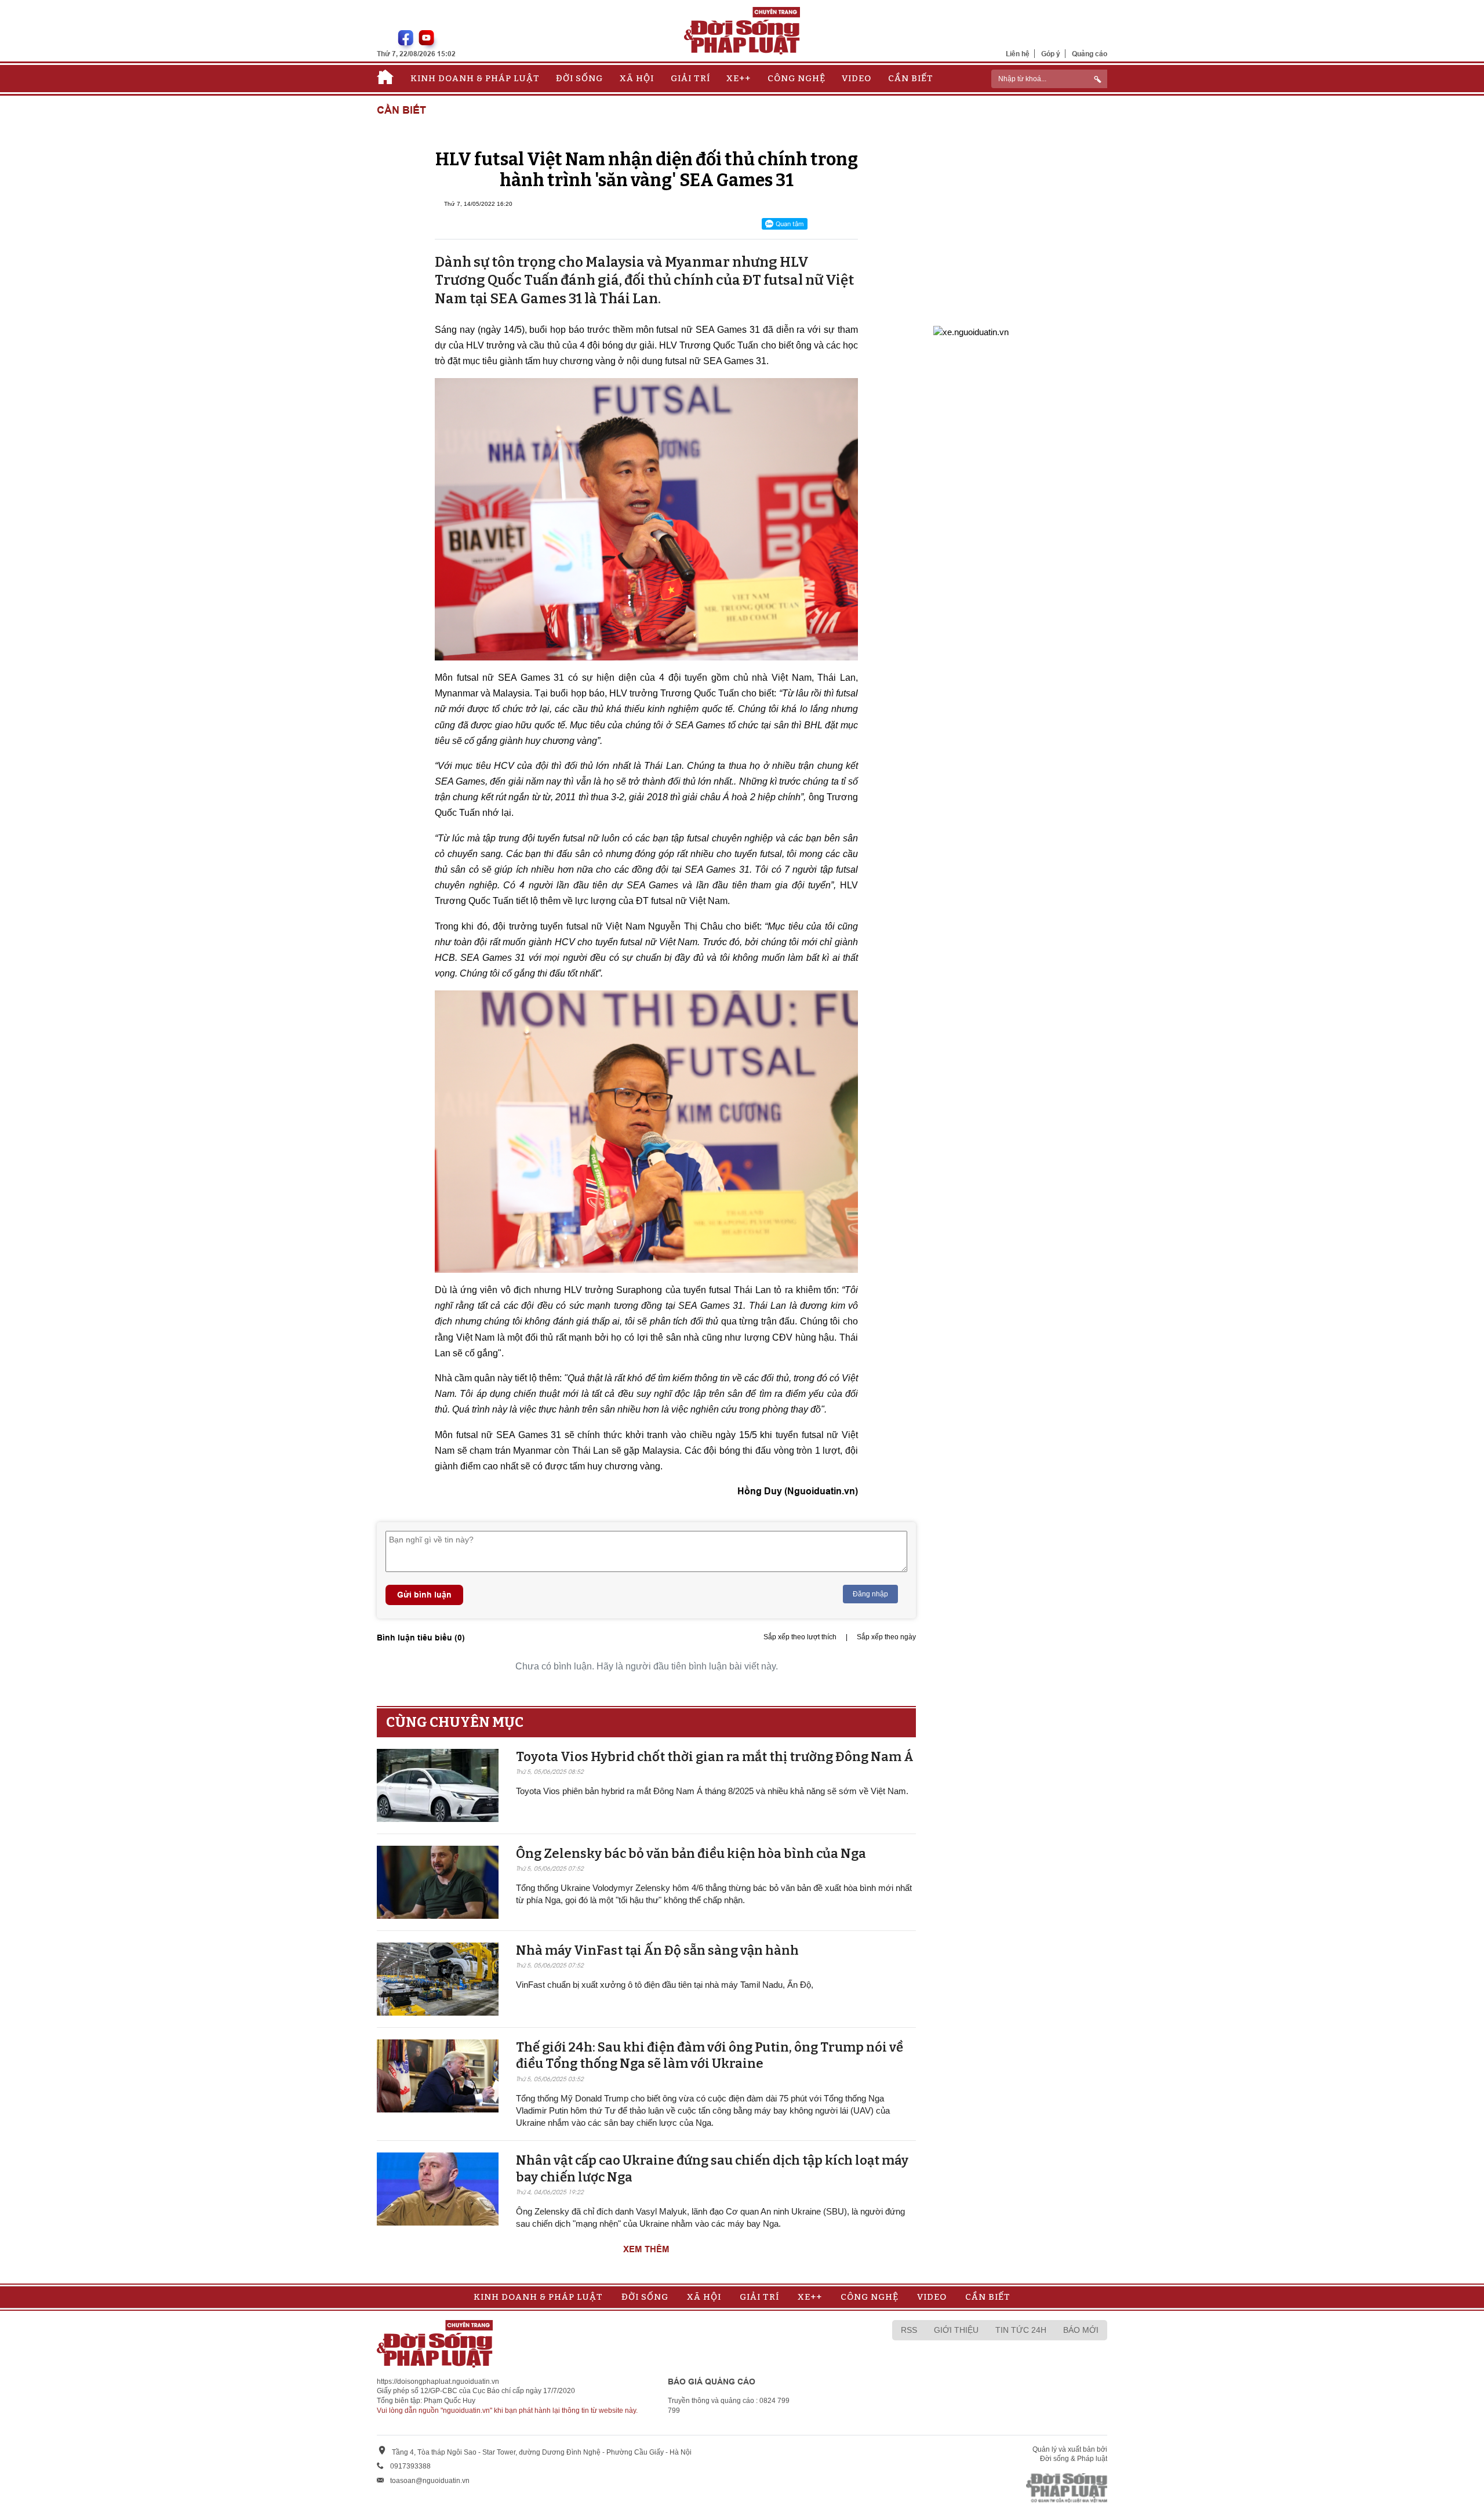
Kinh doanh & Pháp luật (475, 78)
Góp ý (1051, 54)
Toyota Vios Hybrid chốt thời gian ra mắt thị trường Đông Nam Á (715, 1757)
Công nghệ (796, 78)
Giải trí (690, 78)
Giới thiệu (956, 2330)
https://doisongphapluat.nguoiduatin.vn (438, 2382)
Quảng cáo (1090, 54)
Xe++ (739, 78)
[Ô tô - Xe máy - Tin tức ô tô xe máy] (971, 331)
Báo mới (1081, 2330)
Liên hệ (1018, 54)
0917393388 (410, 2466)
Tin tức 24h (1021, 2330)
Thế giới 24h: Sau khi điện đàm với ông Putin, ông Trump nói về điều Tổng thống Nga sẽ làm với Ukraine (710, 2056)
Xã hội (637, 78)
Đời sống (579, 78)
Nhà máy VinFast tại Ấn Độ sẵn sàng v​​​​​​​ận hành (657, 1950)
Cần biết (911, 78)
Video (856, 78)
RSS (909, 2330)
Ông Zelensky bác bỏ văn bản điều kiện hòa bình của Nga (691, 1854)
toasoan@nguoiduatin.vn (430, 2481)
